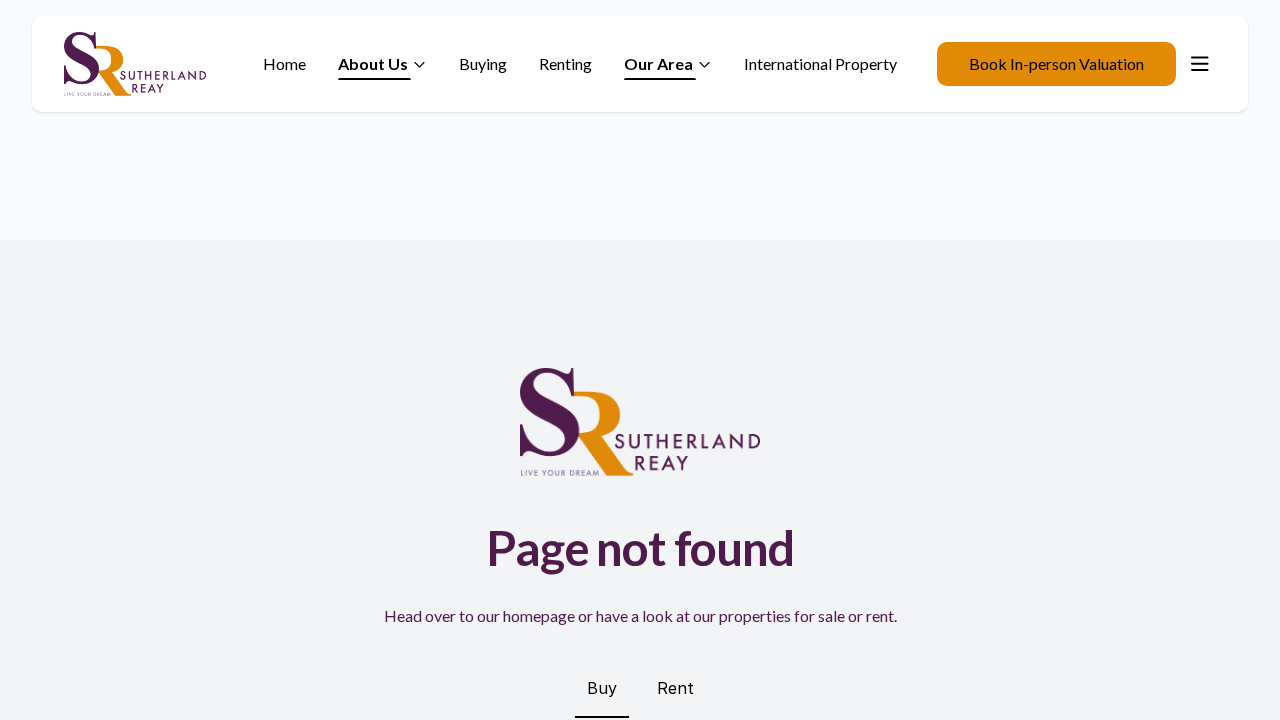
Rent (675, 688)
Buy (602, 688)
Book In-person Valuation (1056, 63)
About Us (373, 63)
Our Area (658, 63)
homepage (539, 615)
